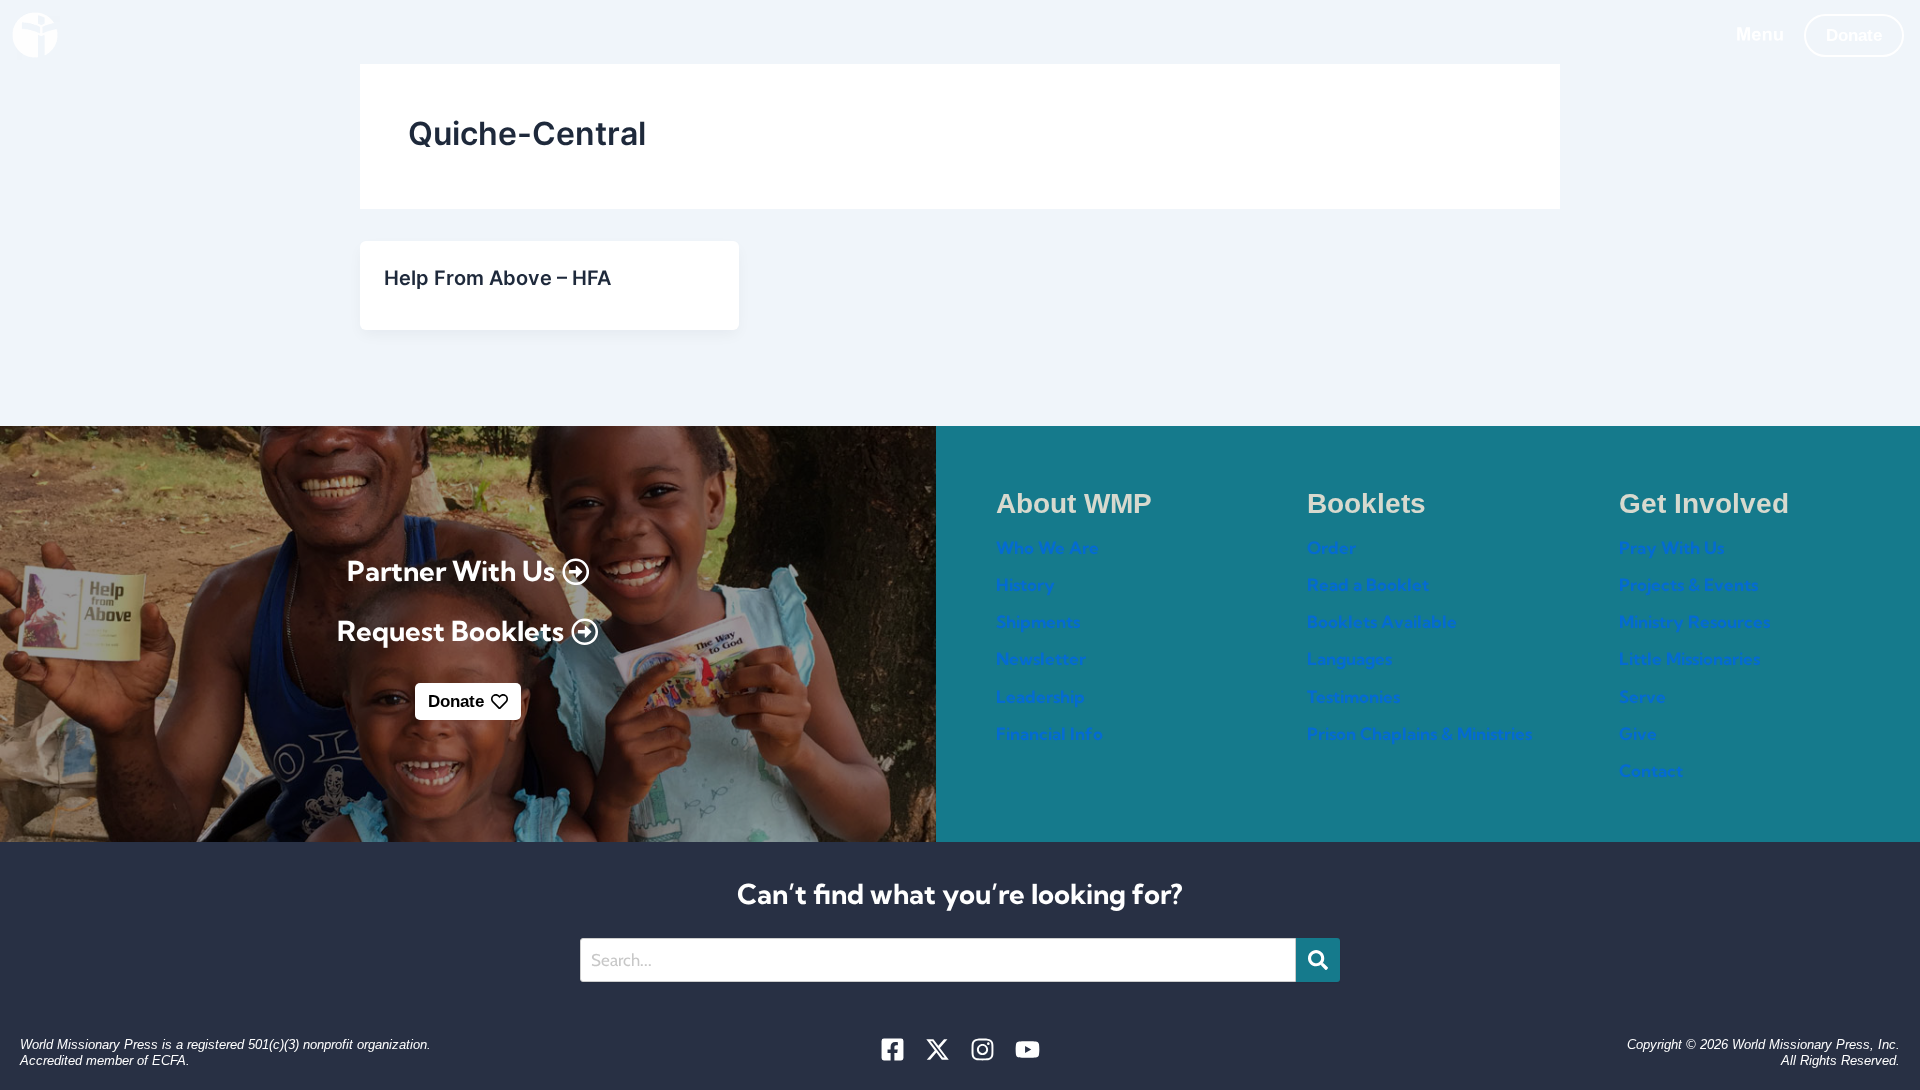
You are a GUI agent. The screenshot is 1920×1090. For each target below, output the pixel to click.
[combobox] (938, 960)
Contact (1651, 770)
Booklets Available (1382, 621)
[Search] (1318, 960)
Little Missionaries (1689, 658)
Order (1331, 547)
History (1025, 584)
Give (1638, 733)
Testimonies (1353, 696)
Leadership (1040, 696)
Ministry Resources (1694, 621)
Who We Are (1047, 547)
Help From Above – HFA (497, 278)
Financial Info (1049, 733)
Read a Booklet (1368, 584)
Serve (1642, 696)
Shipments (1038, 621)
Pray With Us (1671, 547)
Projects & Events (1688, 584)
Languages (1349, 658)
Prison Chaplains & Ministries (1419, 733)
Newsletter (1041, 658)
